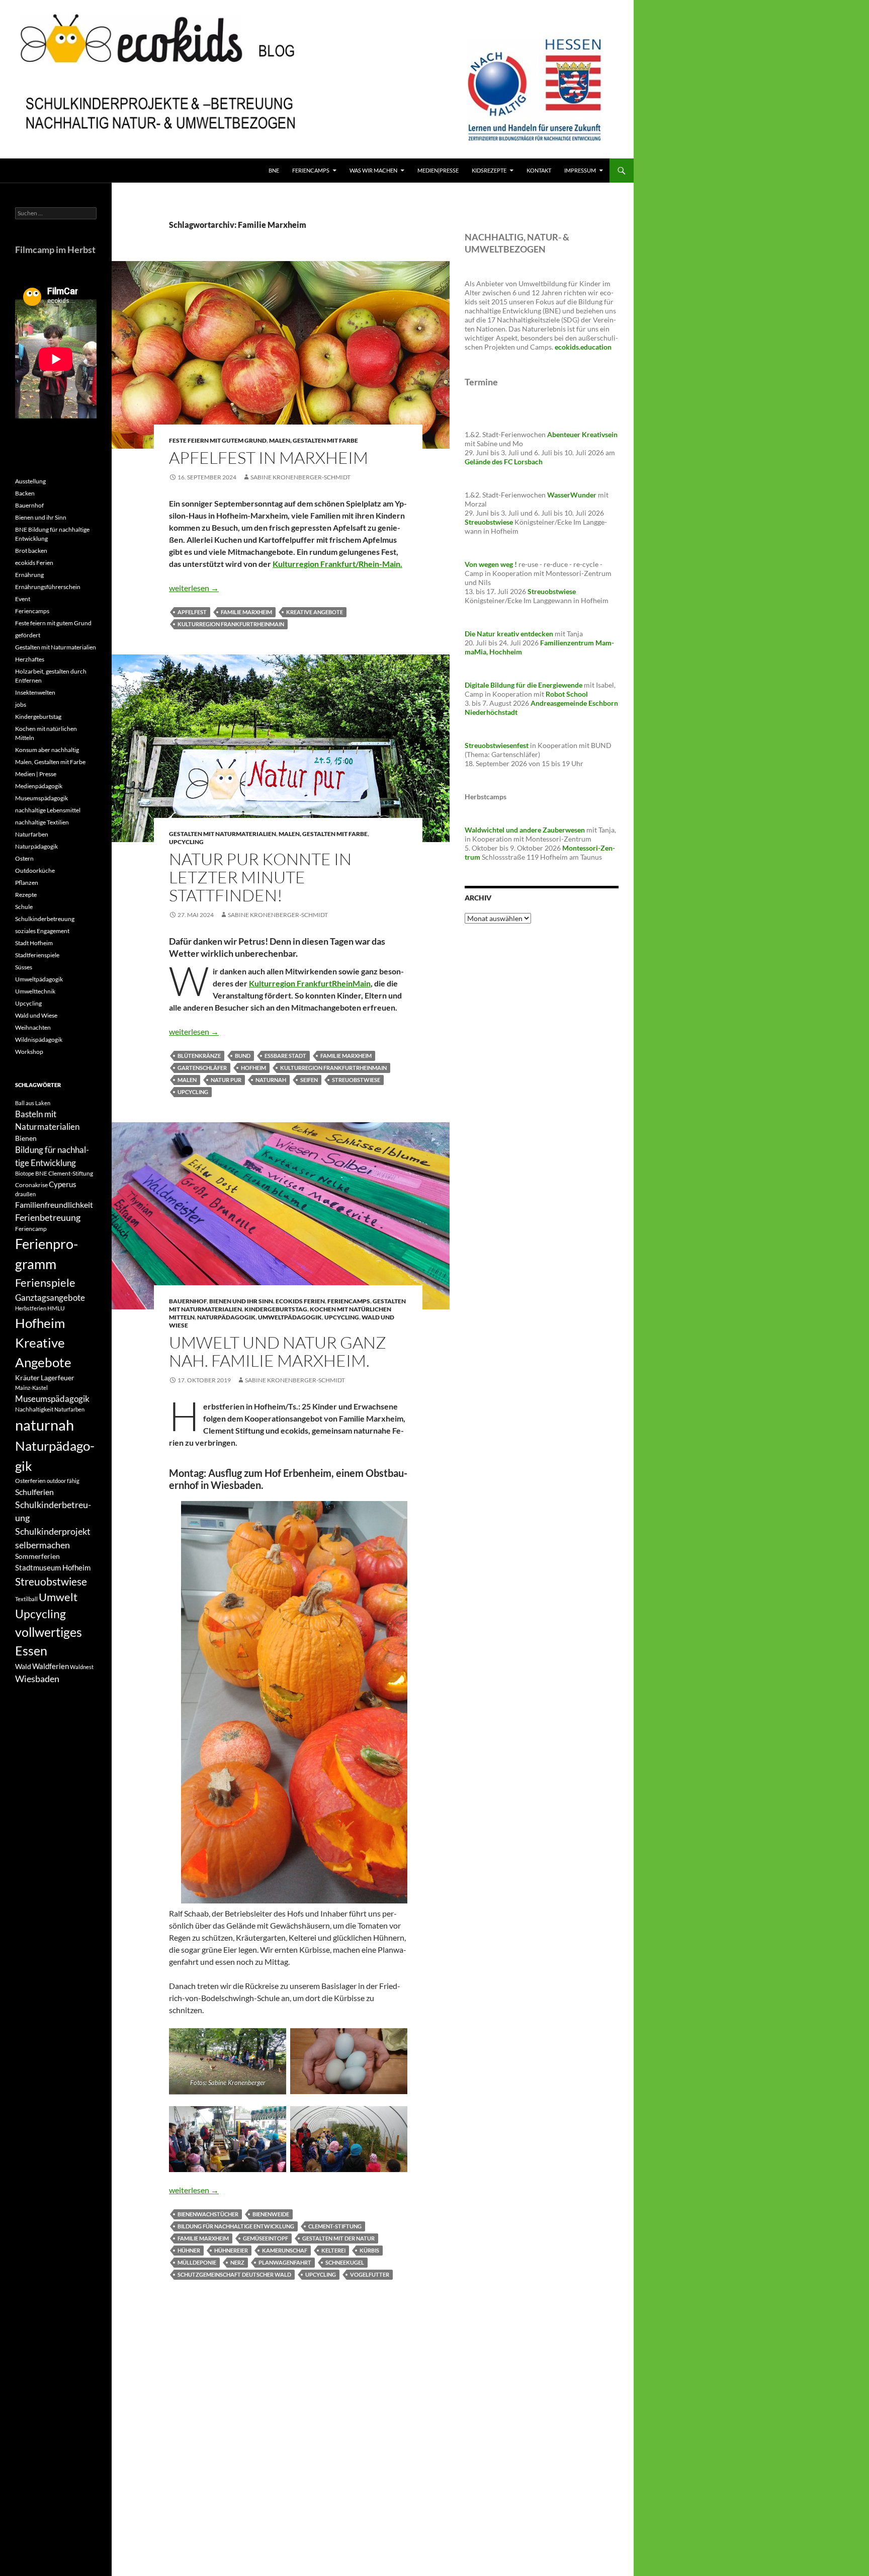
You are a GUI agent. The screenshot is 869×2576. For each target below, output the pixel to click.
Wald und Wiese (36, 1015)
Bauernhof (188, 1301)
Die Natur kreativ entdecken (509, 634)
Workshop (29, 1052)
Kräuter (27, 1378)
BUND (243, 1056)
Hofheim (253, 1068)
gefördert (28, 635)
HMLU (56, 1308)
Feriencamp (31, 1229)
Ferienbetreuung (48, 1217)
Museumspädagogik (41, 798)
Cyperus (63, 1184)
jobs (21, 704)
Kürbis (369, 2250)
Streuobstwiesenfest (497, 745)
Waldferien (51, 1666)
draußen (25, 1194)
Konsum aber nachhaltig (47, 750)
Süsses (24, 967)
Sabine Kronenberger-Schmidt (300, 477)
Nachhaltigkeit (34, 1409)
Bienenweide (271, 2214)
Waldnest (82, 1667)
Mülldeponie (197, 2262)
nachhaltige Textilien (42, 822)
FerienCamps (311, 170)
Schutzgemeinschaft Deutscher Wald (234, 2274)
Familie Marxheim (246, 612)
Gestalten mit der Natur (338, 2238)
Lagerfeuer (58, 1378)
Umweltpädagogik (290, 1317)
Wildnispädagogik (39, 1040)
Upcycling (186, 842)
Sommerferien (37, 1556)
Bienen (26, 1138)
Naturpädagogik (226, 1317)
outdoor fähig (63, 1481)
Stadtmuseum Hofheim (53, 1567)
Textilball (26, 1599)
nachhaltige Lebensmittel (48, 810)
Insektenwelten (35, 692)
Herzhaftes (30, 659)
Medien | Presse (36, 774)
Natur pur (226, 1080)
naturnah (271, 1080)
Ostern (24, 858)
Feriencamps (349, 1301)
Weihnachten (33, 1027)
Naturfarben (32, 834)
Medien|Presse (438, 170)
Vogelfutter (370, 2274)
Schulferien (34, 1492)
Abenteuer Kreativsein (582, 434)
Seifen (309, 1080)
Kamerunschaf (285, 2250)
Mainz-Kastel (31, 1388)
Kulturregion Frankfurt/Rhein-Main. (337, 564)
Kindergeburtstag (276, 1309)
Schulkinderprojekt (53, 1531)
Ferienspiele (45, 1282)
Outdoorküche (35, 870)
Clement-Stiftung (335, 2226)
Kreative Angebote (315, 612)
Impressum (580, 170)
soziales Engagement (42, 931)
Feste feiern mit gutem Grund (218, 440)
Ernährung (29, 575)
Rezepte (26, 895)
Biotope (25, 1173)
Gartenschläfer (202, 1068)
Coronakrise (31, 1185)
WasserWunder (572, 495)
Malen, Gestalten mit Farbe (314, 440)
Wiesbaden (37, 1679)
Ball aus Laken (33, 1103)
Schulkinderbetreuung (45, 919)
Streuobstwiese (356, 1080)
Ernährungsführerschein (48, 587)
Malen (187, 1080)
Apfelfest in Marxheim (269, 458)
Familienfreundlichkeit (54, 1204)
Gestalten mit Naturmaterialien (223, 834)
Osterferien (30, 1481)
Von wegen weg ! (491, 564)
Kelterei (333, 2250)
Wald (23, 1666)
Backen (25, 493)
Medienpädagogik (39, 786)
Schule (24, 907)
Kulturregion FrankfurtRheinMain (231, 624)
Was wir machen (373, 170)
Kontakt (539, 170)
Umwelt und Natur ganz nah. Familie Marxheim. (278, 1351)
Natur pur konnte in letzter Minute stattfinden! (260, 877)
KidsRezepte (489, 170)
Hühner (189, 2250)
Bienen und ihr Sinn (241, 1301)
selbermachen (42, 1545)
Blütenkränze (199, 1056)
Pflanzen (27, 883)
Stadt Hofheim (34, 943)
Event (23, 599)
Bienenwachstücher (208, 2214)
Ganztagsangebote (50, 1298)
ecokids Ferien (300, 1301)
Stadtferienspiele (37, 955)
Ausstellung (30, 481)
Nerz (237, 2262)
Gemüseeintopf (266, 2238)
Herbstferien (31, 1308)
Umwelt (58, 1597)
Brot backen (31, 551)
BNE (274, 170)
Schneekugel (345, 2262)
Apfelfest (192, 612)
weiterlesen (194, 588)
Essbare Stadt (285, 1056)
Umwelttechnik (35, 991)
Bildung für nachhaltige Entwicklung (236, 2226)
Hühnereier (231, 2250)
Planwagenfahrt (285, 2262)
